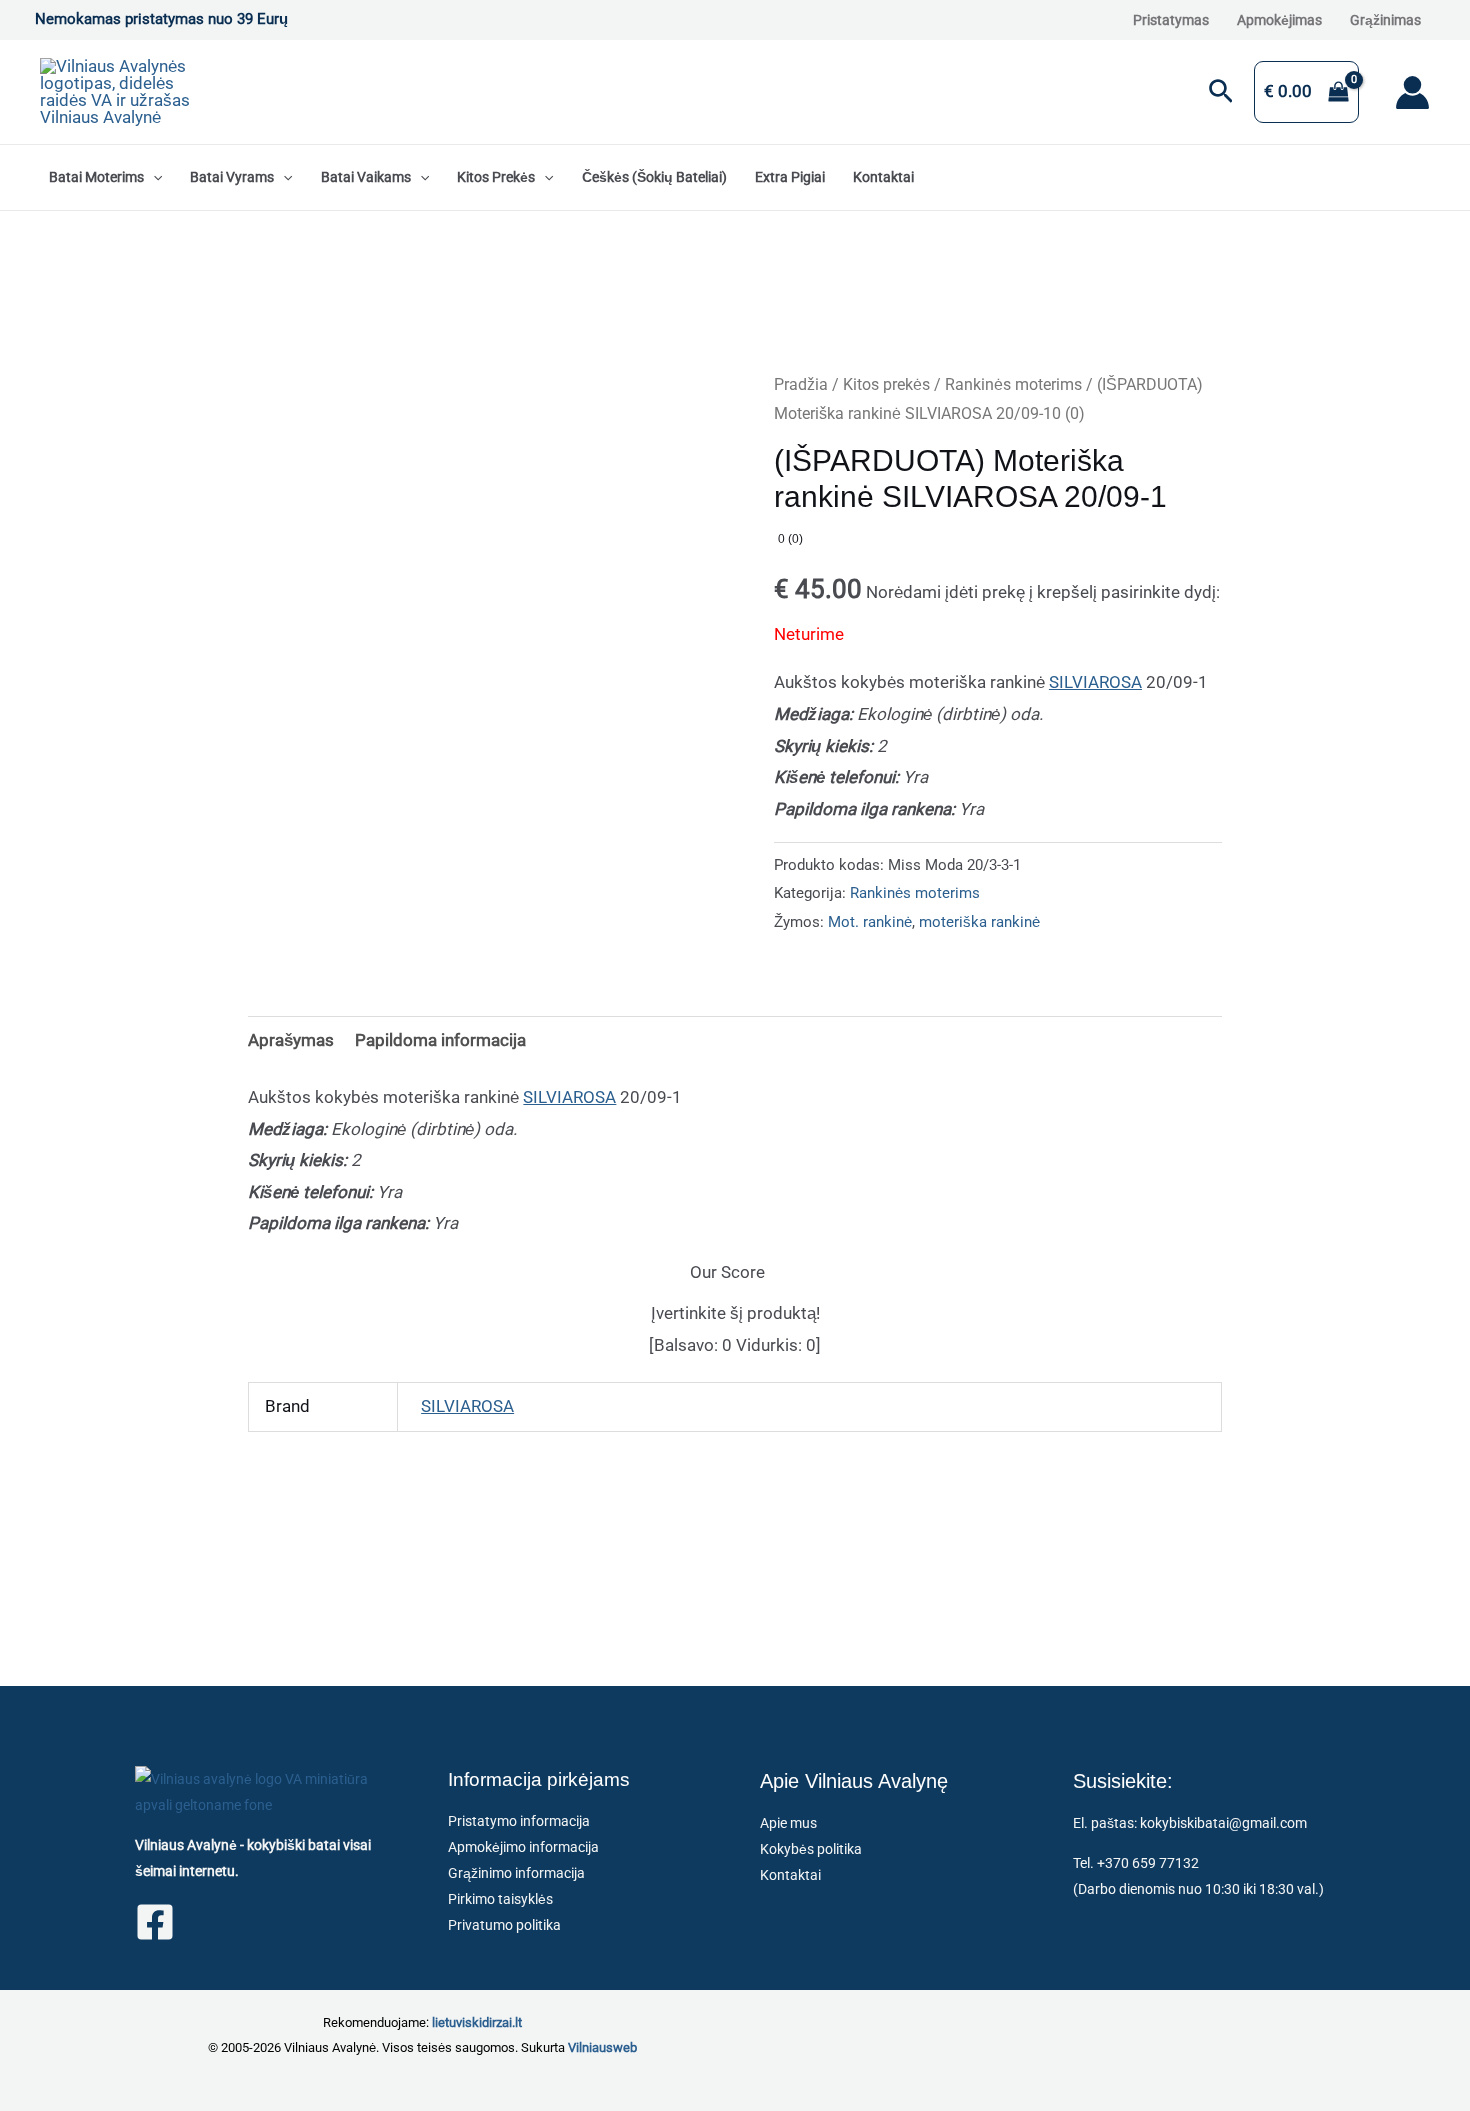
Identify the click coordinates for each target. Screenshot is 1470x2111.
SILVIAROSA (1095, 682)
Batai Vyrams (232, 177)
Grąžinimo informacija (516, 1873)
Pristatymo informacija (519, 1821)
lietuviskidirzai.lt (477, 2022)
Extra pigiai (790, 177)
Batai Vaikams (366, 177)
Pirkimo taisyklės (500, 1899)
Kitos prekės (496, 177)
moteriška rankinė (979, 922)
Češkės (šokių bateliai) (654, 177)
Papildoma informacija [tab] (440, 1040)
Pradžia (801, 384)
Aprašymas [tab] (291, 1040)
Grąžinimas (1385, 20)
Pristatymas (1171, 20)
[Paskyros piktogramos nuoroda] (1412, 92)
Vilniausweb (602, 2047)
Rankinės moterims (1013, 384)
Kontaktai (883, 177)
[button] (1221, 92)
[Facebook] (155, 1922)
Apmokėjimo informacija (523, 1847)
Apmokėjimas (1279, 20)
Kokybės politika (811, 1849)
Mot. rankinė (870, 922)
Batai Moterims (96, 177)
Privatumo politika (504, 1925)
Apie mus (788, 1823)
